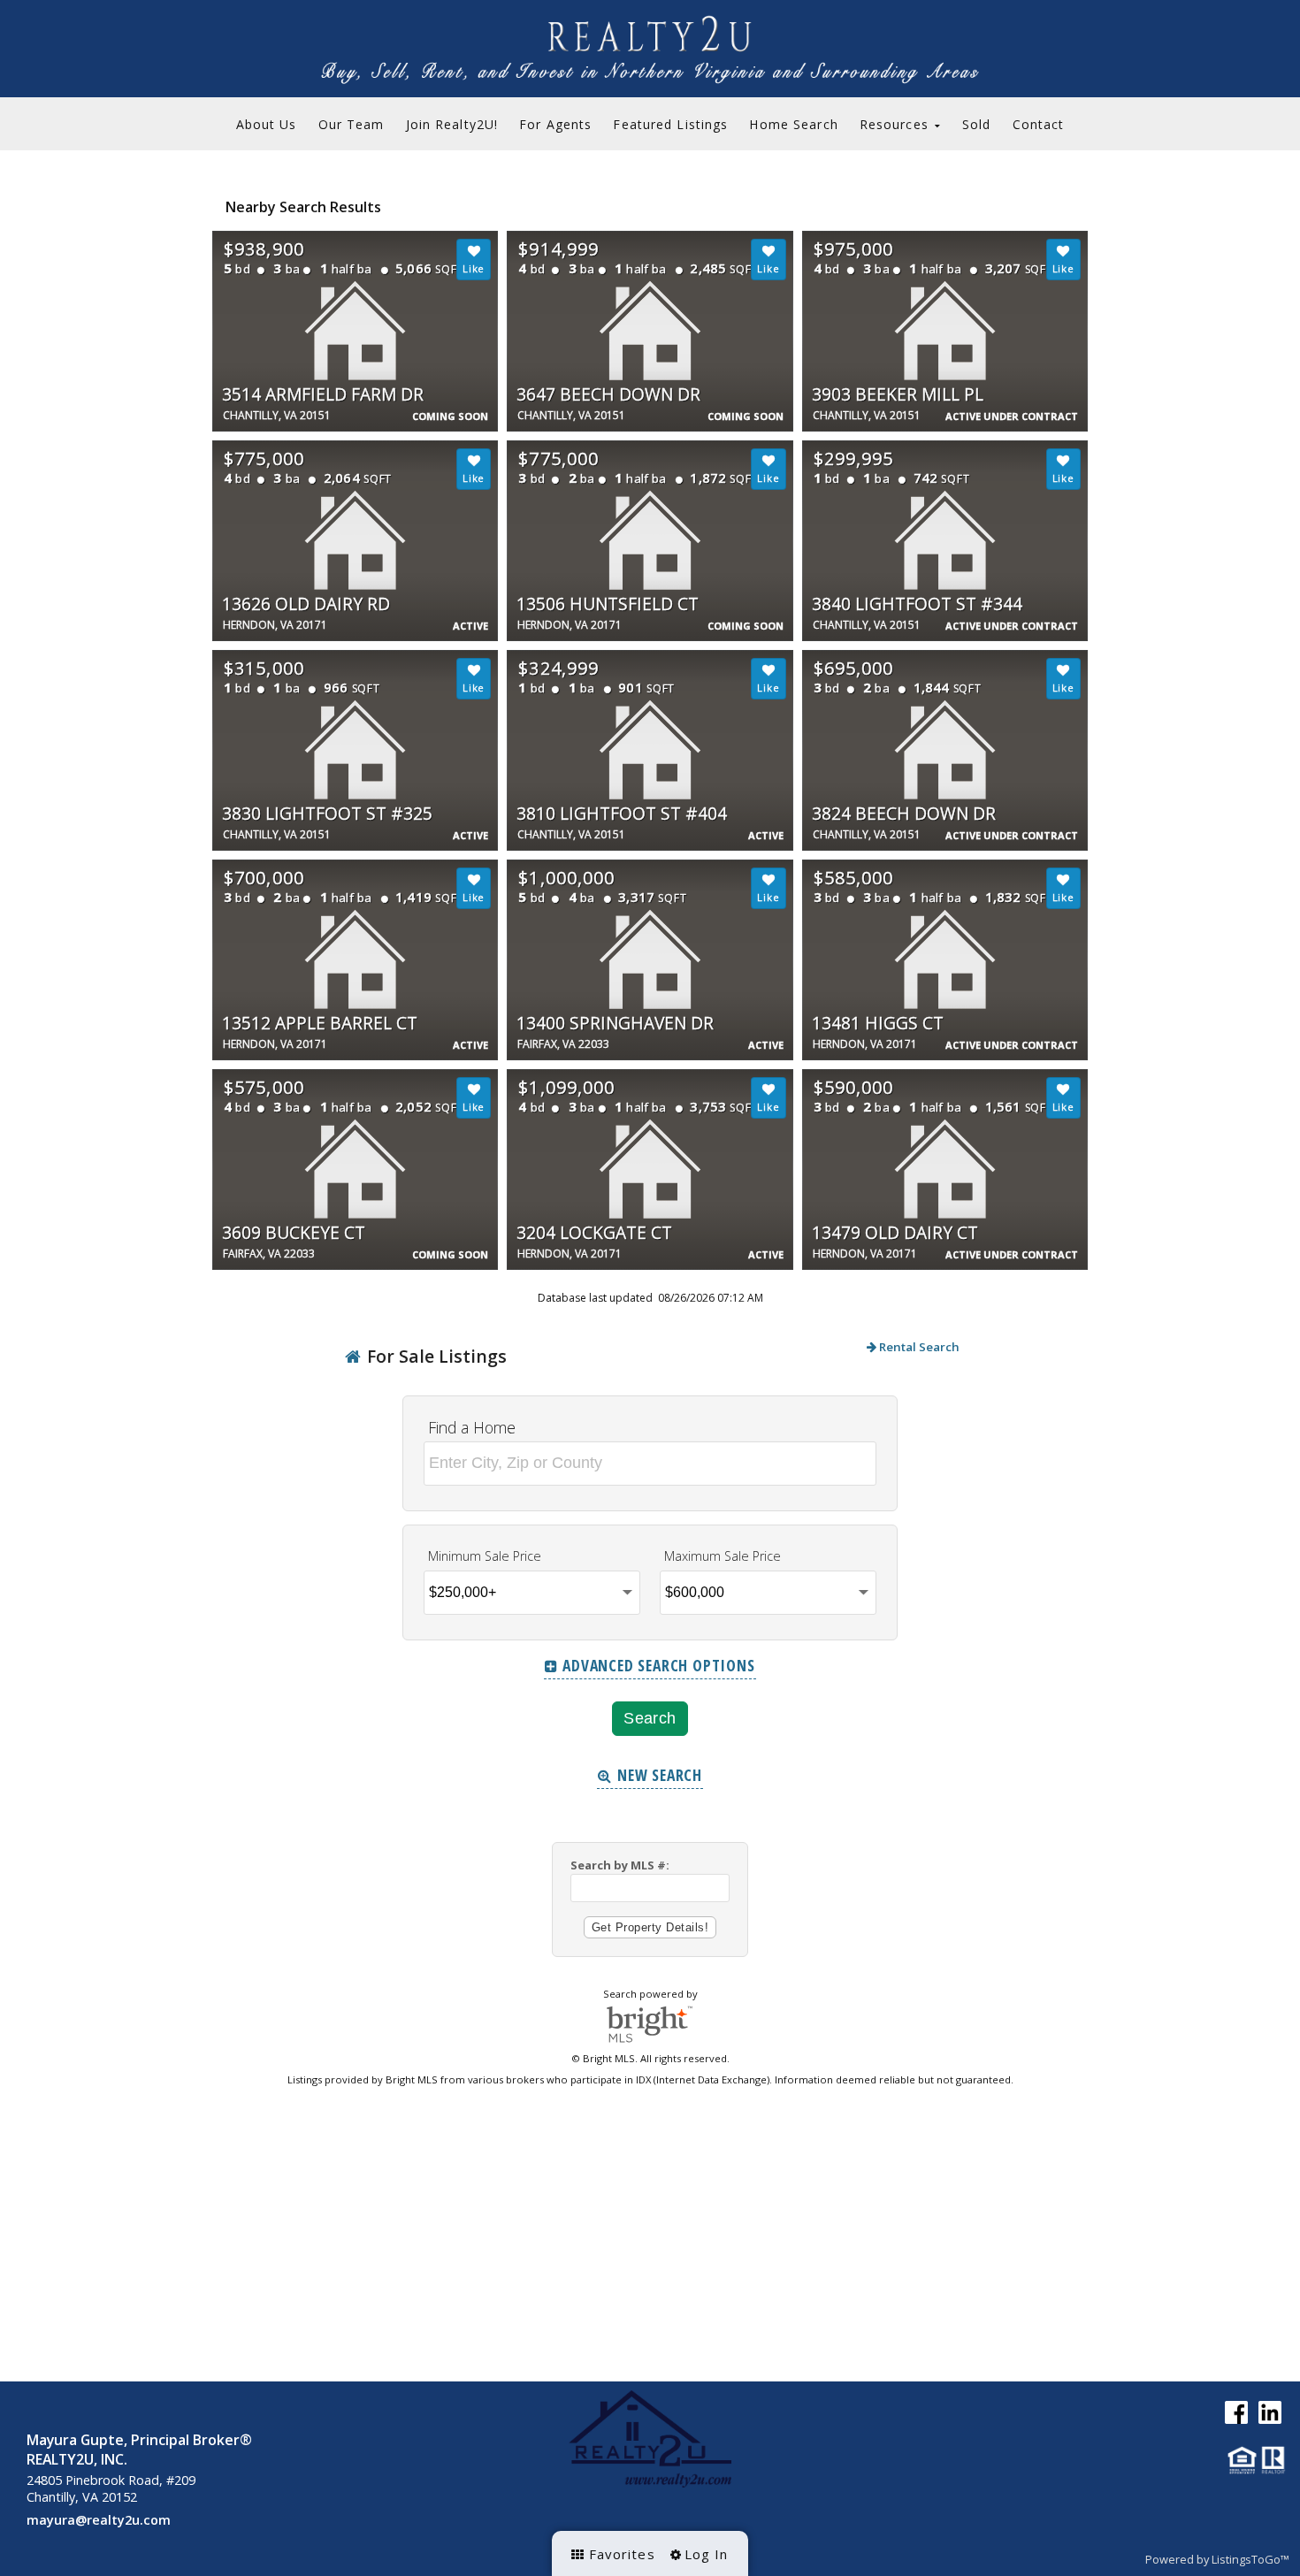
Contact (1039, 124)
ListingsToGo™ (1250, 2559)
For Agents (555, 124)
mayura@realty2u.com (99, 2520)
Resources (896, 124)
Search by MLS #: (620, 1865)
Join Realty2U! (452, 124)
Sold (976, 124)
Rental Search (918, 1347)
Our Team (352, 124)
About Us (267, 124)
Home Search (793, 124)
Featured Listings (670, 124)
